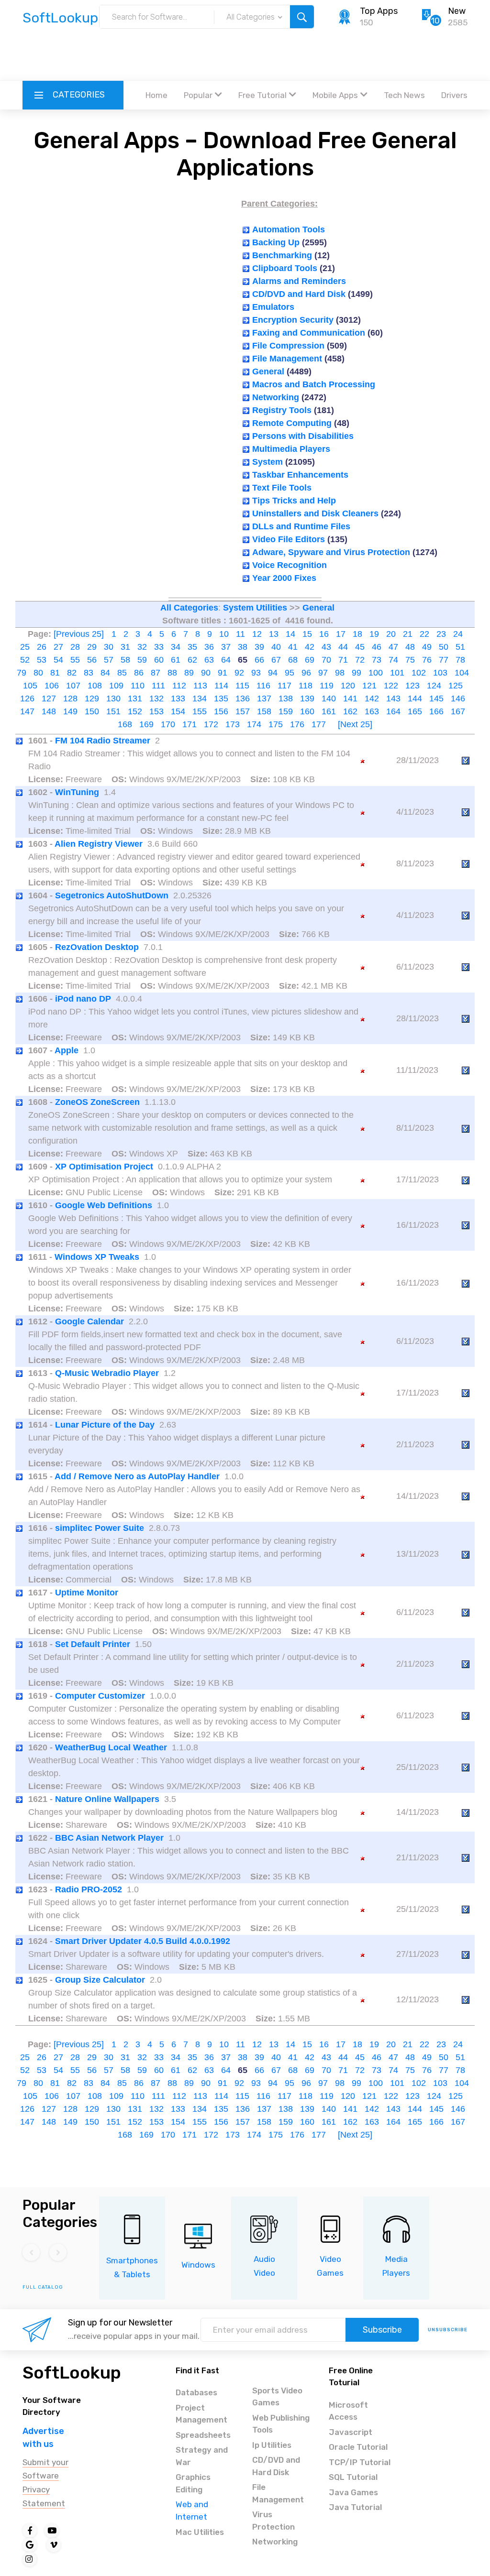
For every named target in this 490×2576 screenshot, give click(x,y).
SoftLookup (72, 2373)
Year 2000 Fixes (284, 578)
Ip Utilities (272, 2445)
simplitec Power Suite (100, 1528)
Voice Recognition (290, 565)
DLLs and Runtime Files (301, 526)
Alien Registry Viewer (99, 844)
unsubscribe (448, 2330)
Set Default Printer (93, 1644)
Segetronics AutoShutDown (112, 895)
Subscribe (382, 2330)
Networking (276, 397)
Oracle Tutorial (358, 2447)
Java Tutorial (355, 2507)
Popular (198, 95)
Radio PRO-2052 (89, 1889)
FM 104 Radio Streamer (103, 741)
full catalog (43, 2287)
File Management (287, 359)
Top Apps (379, 11)
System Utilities (255, 608)
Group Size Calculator (100, 1980)
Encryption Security (293, 320)
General (268, 371)
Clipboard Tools (285, 268)
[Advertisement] (245, 55)
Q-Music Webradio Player (107, 1373)
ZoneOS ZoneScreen (97, 1102)
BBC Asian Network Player (109, 1838)
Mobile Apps (335, 95)
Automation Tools (289, 229)
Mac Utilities (200, 2532)
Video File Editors (289, 539)
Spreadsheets (203, 2435)
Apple (67, 1050)
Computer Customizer (100, 1696)
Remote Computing (292, 423)
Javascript (351, 2432)
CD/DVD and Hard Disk (299, 294)
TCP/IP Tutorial (360, 2462)
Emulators (273, 307)
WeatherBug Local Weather (111, 1747)
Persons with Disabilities (303, 436)
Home (156, 95)
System (267, 462)
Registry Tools (282, 410)
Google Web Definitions (104, 1205)
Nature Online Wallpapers (107, 1799)
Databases (196, 2392)
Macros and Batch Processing (314, 384)
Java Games (353, 2492)
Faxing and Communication (309, 333)
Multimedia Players (291, 449)
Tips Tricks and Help (294, 501)
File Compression (288, 346)
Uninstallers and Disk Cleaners (315, 513)
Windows (198, 2265)
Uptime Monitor (87, 1593)
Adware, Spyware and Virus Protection (331, 552)
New (457, 11)
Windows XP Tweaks (97, 1257)
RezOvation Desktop (97, 947)
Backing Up (276, 242)
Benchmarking (282, 255)
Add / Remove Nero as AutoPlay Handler (137, 1476)
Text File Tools (282, 488)
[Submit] (302, 17)
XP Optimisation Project (104, 1167)
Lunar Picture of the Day (105, 1425)
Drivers (454, 95)
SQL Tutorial (353, 2477)
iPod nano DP (83, 999)
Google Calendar (89, 1321)
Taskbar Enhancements (300, 475)
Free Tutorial (262, 95)
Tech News (404, 95)
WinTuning (77, 792)
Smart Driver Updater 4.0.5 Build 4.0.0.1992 (143, 1941)
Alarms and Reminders (299, 281)
